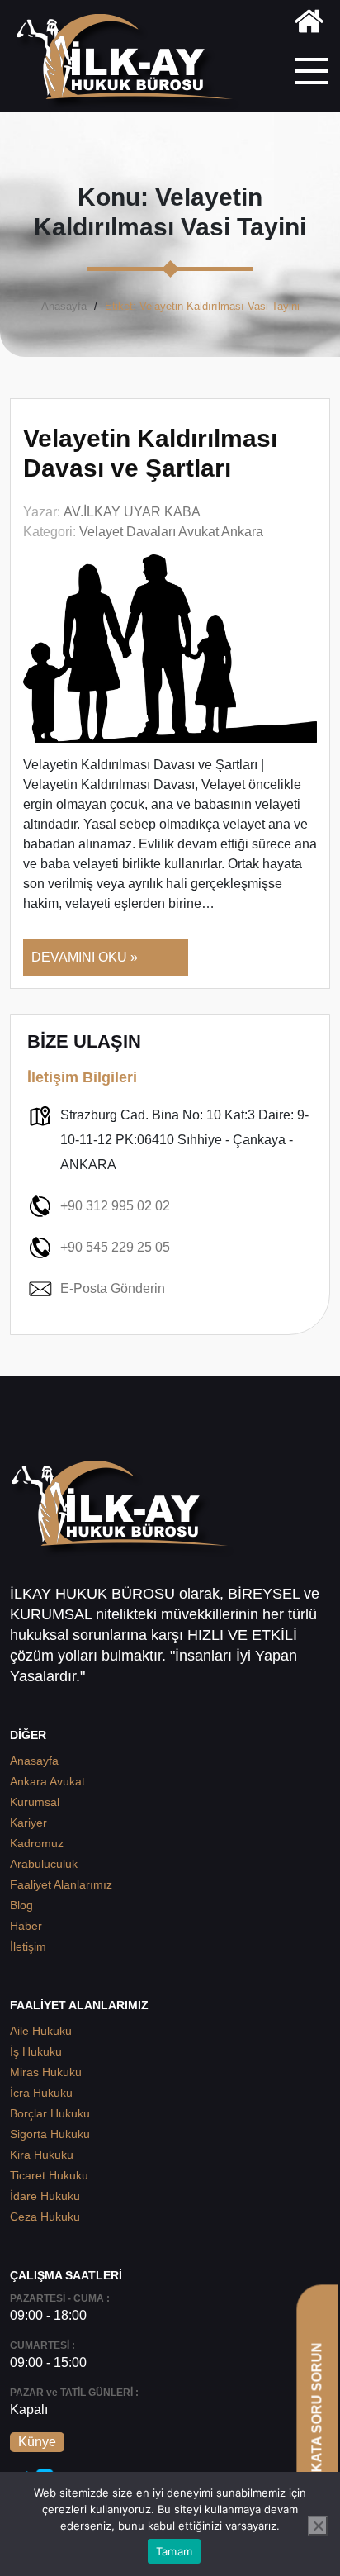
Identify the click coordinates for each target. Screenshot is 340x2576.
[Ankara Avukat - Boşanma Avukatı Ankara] (131, 62)
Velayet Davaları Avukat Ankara (171, 532)
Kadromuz (37, 1843)
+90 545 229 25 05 (115, 1247)
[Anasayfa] (309, 24)
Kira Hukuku (42, 2155)
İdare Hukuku (45, 2196)
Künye (37, 2442)
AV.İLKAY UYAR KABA (132, 512)
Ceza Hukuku (45, 2217)
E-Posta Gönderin (113, 1288)
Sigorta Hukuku (50, 2134)
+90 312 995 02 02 (115, 1206)
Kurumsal (35, 1802)
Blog (21, 1905)
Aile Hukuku (41, 2031)
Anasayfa (64, 306)
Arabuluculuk (44, 1864)
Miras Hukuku (46, 2072)
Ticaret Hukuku (49, 2175)
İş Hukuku (36, 2051)
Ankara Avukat (47, 1781)
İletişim (28, 1946)
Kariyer (28, 1823)
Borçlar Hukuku (50, 2113)
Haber (26, 1926)
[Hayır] (318, 2526)
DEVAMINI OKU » (85, 957)
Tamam (174, 2551)
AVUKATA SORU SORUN (316, 2421)
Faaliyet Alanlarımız (61, 1884)
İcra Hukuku (41, 2093)
